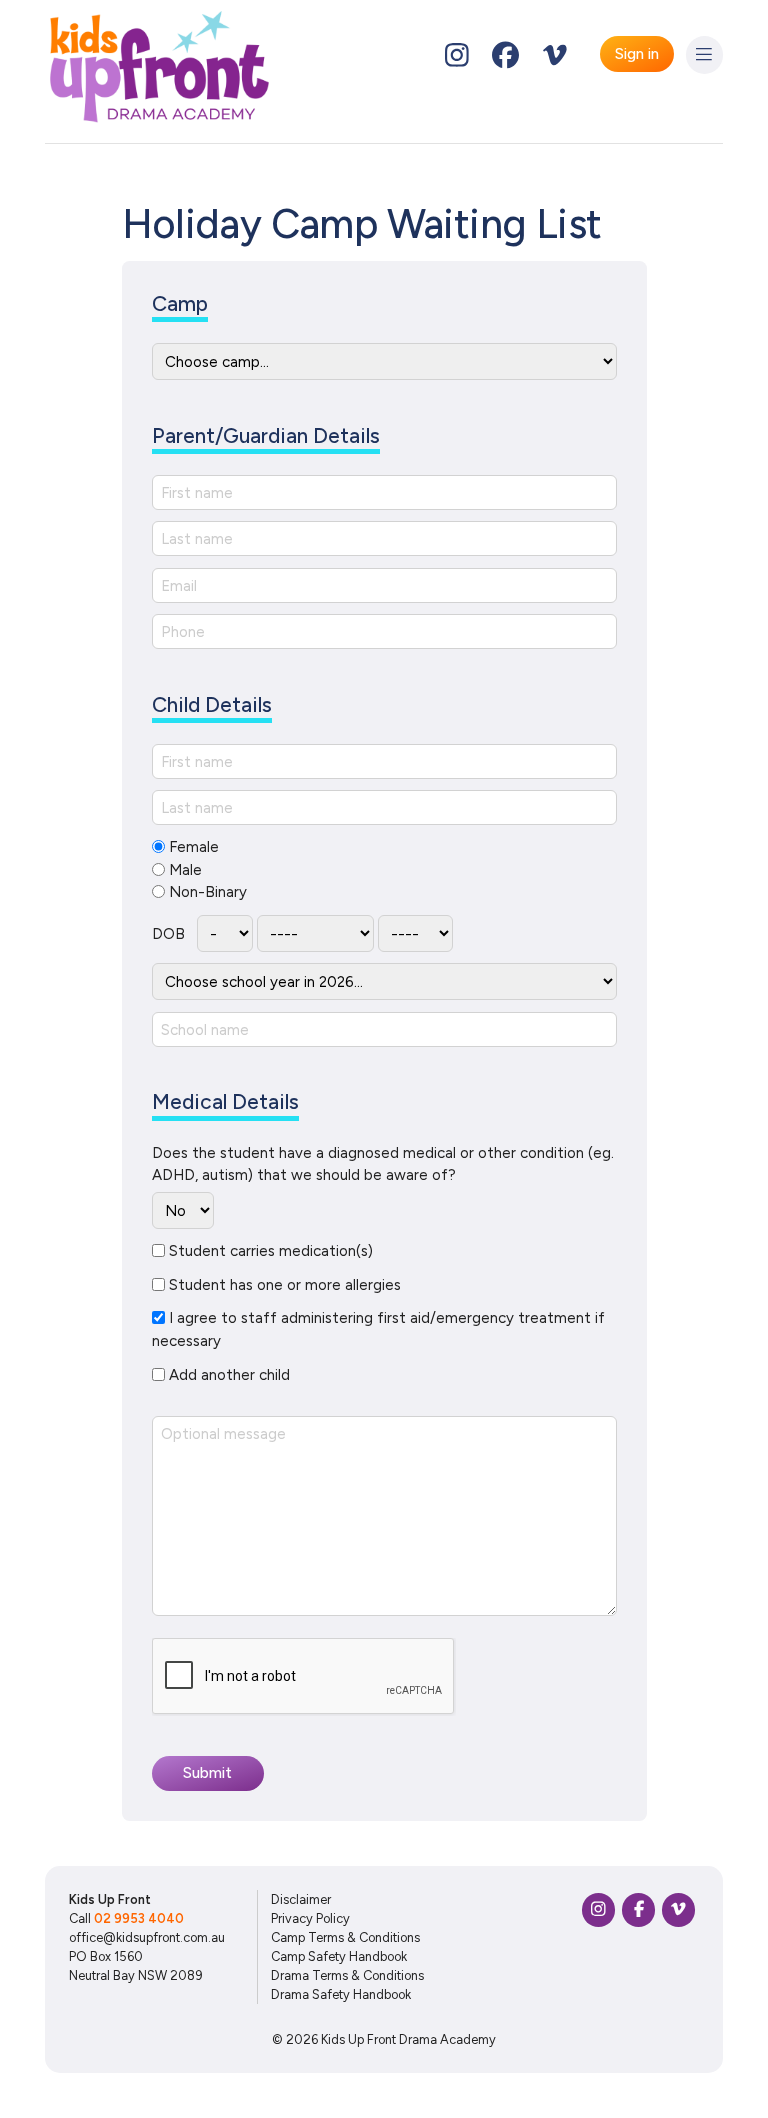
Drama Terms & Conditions (347, 1975)
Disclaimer (301, 1899)
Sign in (637, 54)
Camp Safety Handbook (339, 1956)
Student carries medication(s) (271, 1251)
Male (185, 870)
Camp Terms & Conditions (345, 1937)
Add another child (229, 1375)
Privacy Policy (310, 1918)
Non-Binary (208, 892)
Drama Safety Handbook (341, 1994)
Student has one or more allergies (285, 1285)
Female (194, 847)
